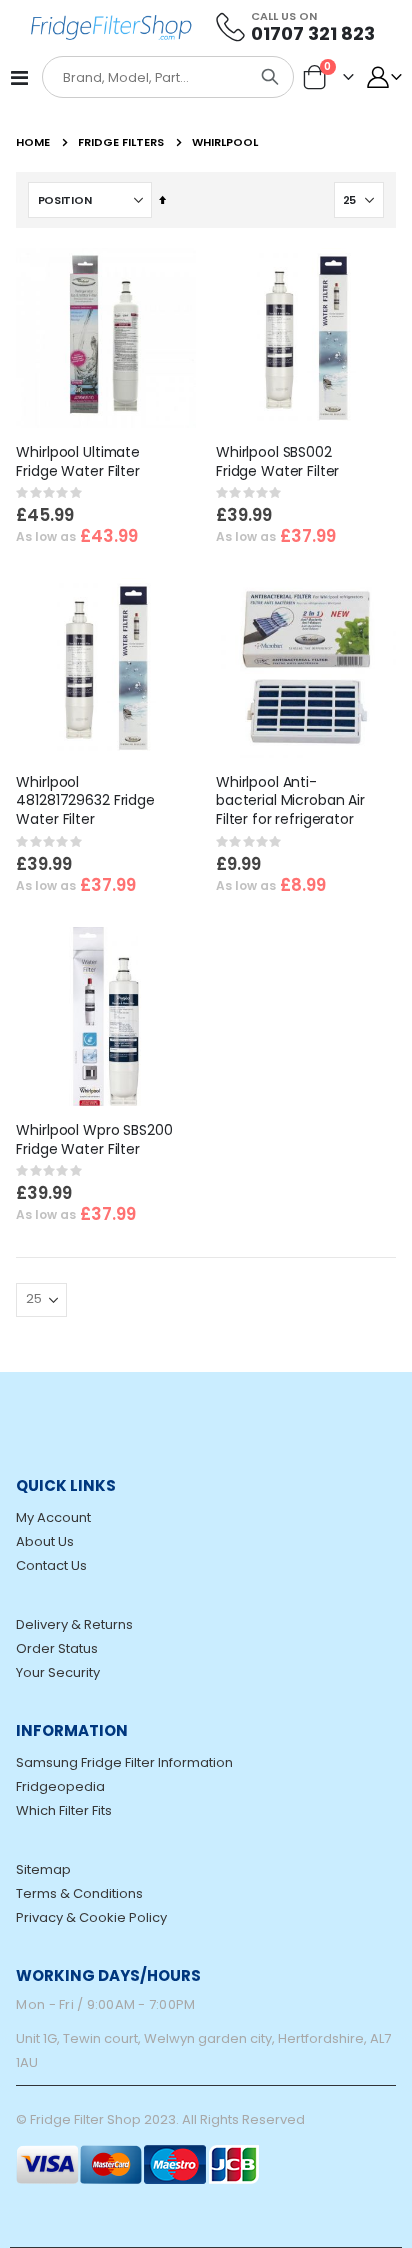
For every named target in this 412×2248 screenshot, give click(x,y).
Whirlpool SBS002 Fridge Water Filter (277, 462)
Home (33, 142)
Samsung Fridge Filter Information (124, 1762)
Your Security (58, 1672)
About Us (45, 1541)
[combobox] (145, 78)
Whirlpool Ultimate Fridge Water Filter (78, 462)
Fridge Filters (121, 142)
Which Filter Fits (64, 1810)
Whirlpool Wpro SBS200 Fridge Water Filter (94, 1140)
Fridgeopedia (60, 1786)
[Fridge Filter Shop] (119, 26)
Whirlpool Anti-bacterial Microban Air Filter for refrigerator (290, 801)
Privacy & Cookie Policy (91, 1917)
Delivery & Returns (74, 1624)
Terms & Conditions (79, 1893)
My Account (53, 1517)
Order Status (57, 1648)
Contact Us (51, 1565)
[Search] (270, 77)
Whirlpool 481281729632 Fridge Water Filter (85, 801)
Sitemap (43, 1869)
